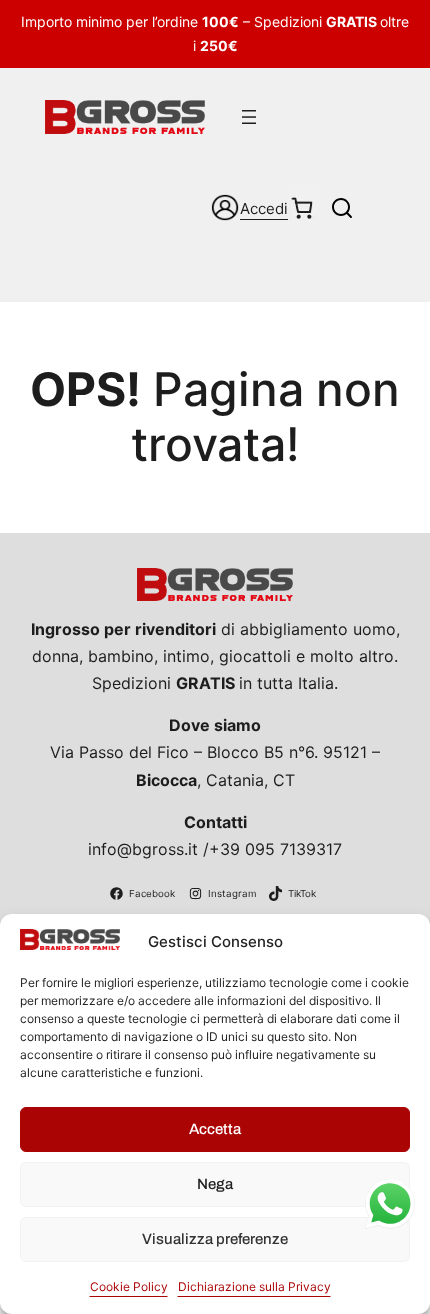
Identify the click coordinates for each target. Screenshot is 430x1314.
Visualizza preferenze (215, 1239)
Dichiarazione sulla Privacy (254, 1286)
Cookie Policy (129, 1286)
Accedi (264, 208)
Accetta (215, 1129)
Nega (215, 1184)
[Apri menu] (249, 117)
